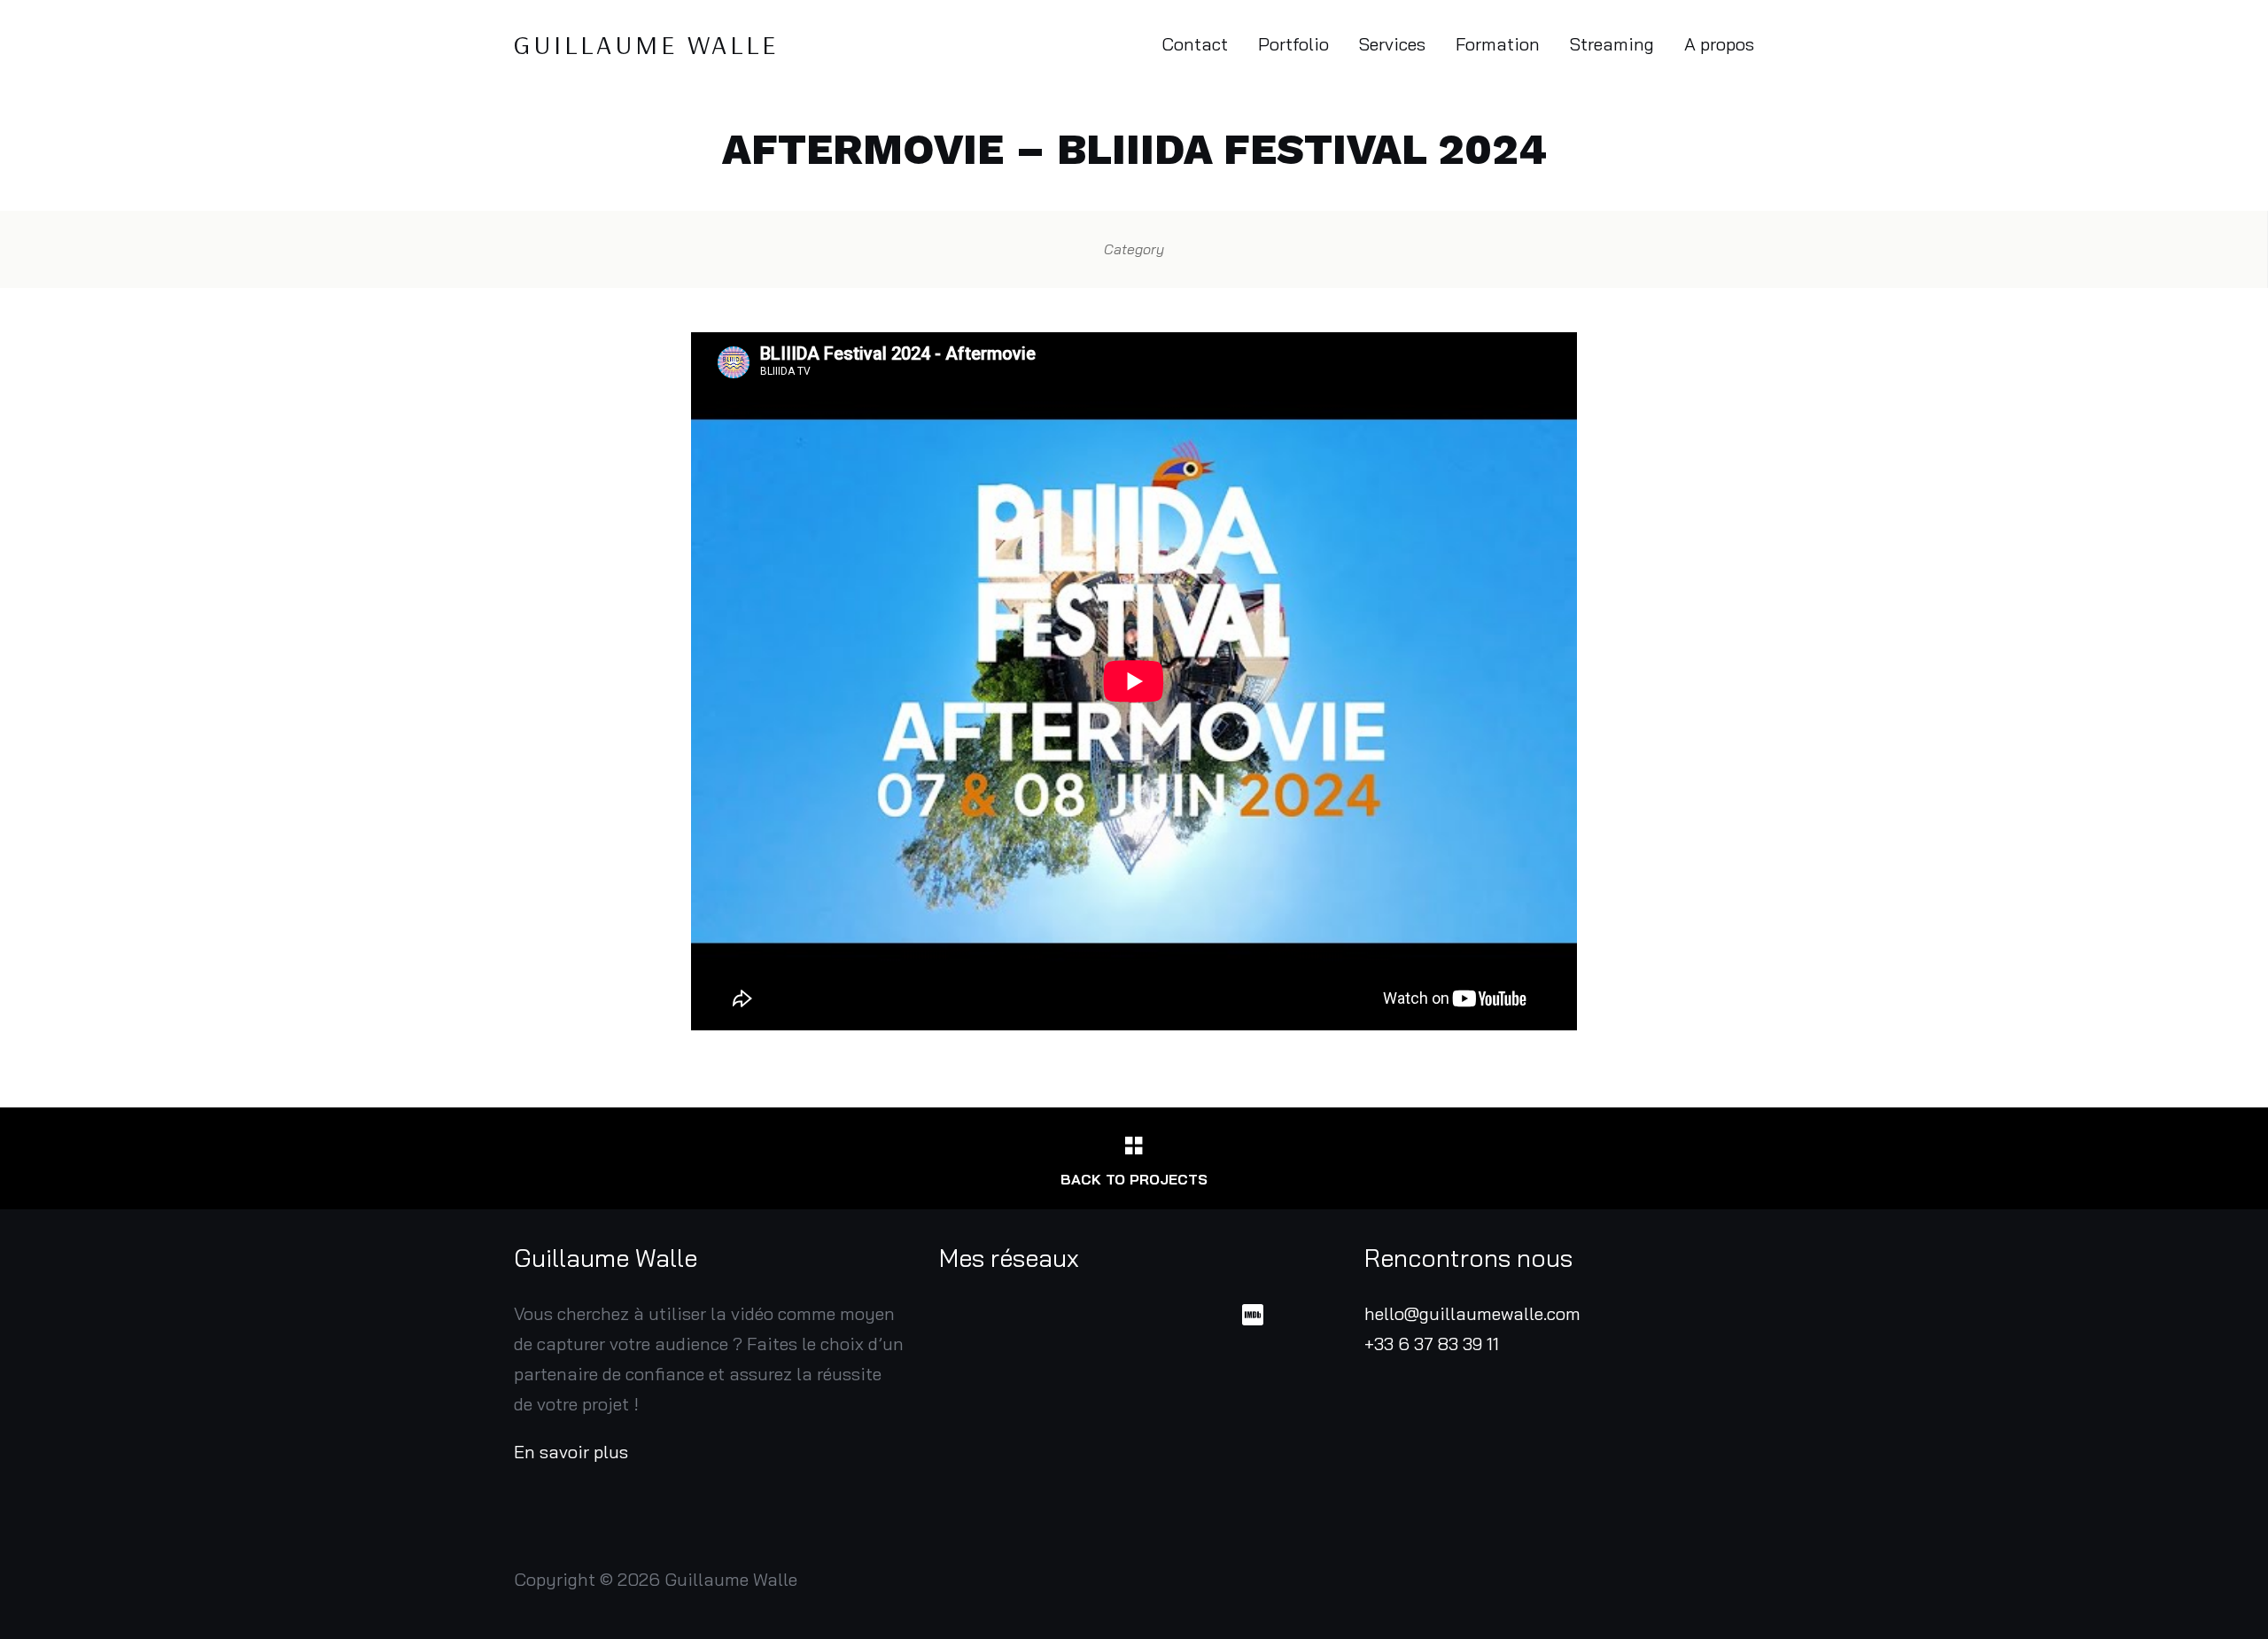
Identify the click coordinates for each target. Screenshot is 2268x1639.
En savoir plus (571, 1452)
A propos (1719, 44)
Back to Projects (1134, 1179)
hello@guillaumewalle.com (1472, 1313)
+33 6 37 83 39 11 (1432, 1344)
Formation (1498, 44)
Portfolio (1293, 44)
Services (1392, 44)
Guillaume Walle (646, 44)
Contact (1195, 44)
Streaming (1612, 44)
